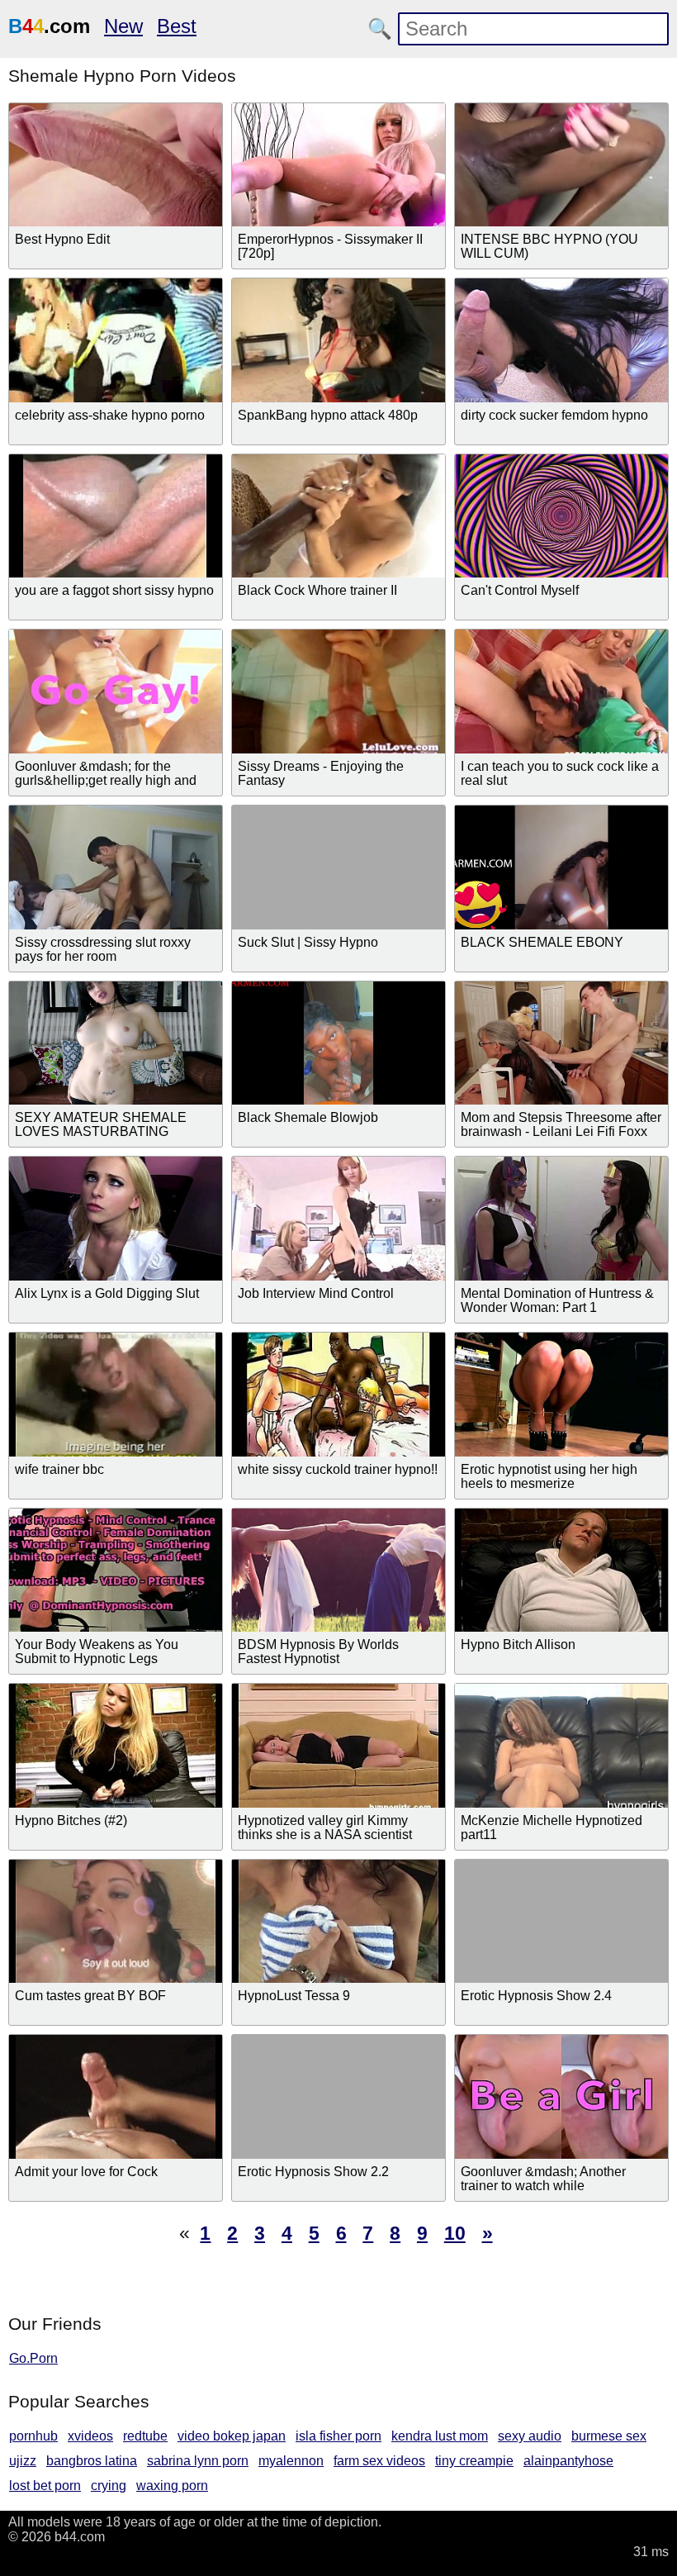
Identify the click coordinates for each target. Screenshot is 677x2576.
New (123, 26)
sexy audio (530, 2436)
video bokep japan (232, 2436)
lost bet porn (45, 2486)
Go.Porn (33, 2358)
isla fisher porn (338, 2436)
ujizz (23, 2461)
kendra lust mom (440, 2436)
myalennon (291, 2461)
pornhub (33, 2436)
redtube (145, 2436)
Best (177, 26)
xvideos (90, 2436)
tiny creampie (474, 2461)
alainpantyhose (568, 2461)
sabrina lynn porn (198, 2461)
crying (109, 2486)
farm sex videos (379, 2461)
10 (455, 2233)
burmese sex (609, 2436)
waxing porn (172, 2486)
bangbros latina (92, 2461)
